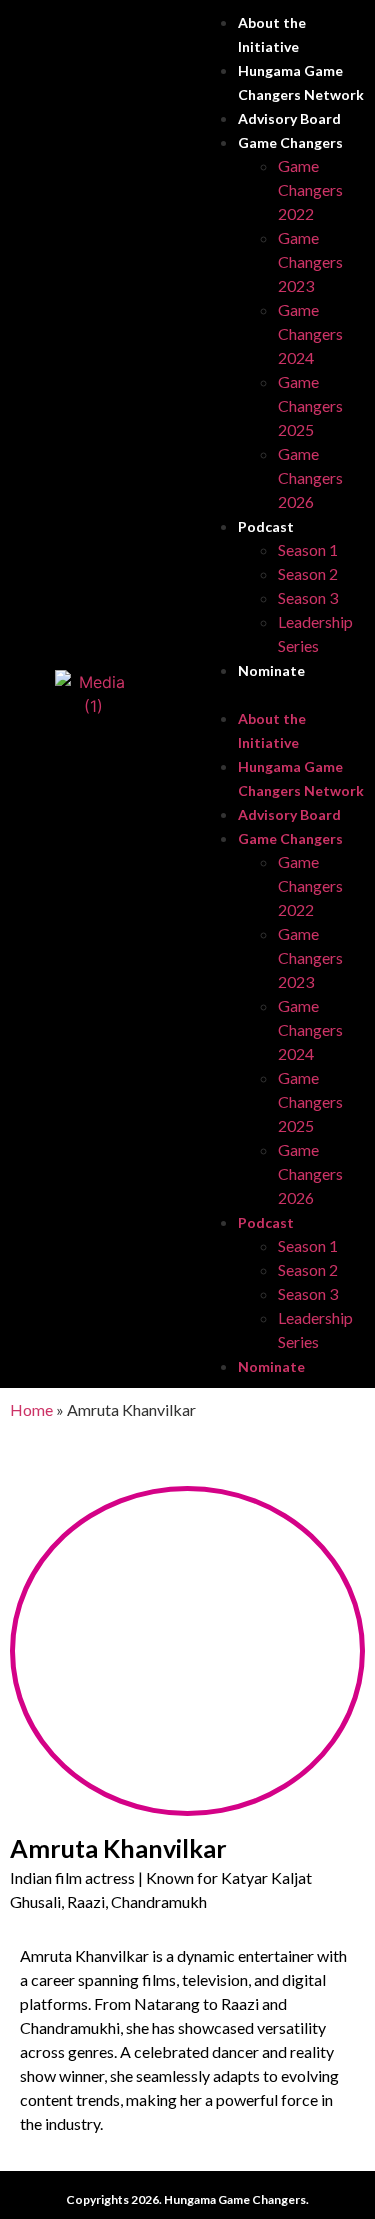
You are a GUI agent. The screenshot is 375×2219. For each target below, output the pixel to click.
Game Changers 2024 (310, 333)
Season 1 (308, 549)
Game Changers (290, 142)
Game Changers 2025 (310, 405)
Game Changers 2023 (310, 261)
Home (31, 1409)
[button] (282, 694)
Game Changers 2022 (310, 189)
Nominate (271, 670)
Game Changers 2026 (310, 477)
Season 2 (308, 573)
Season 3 (308, 597)
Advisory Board (289, 118)
